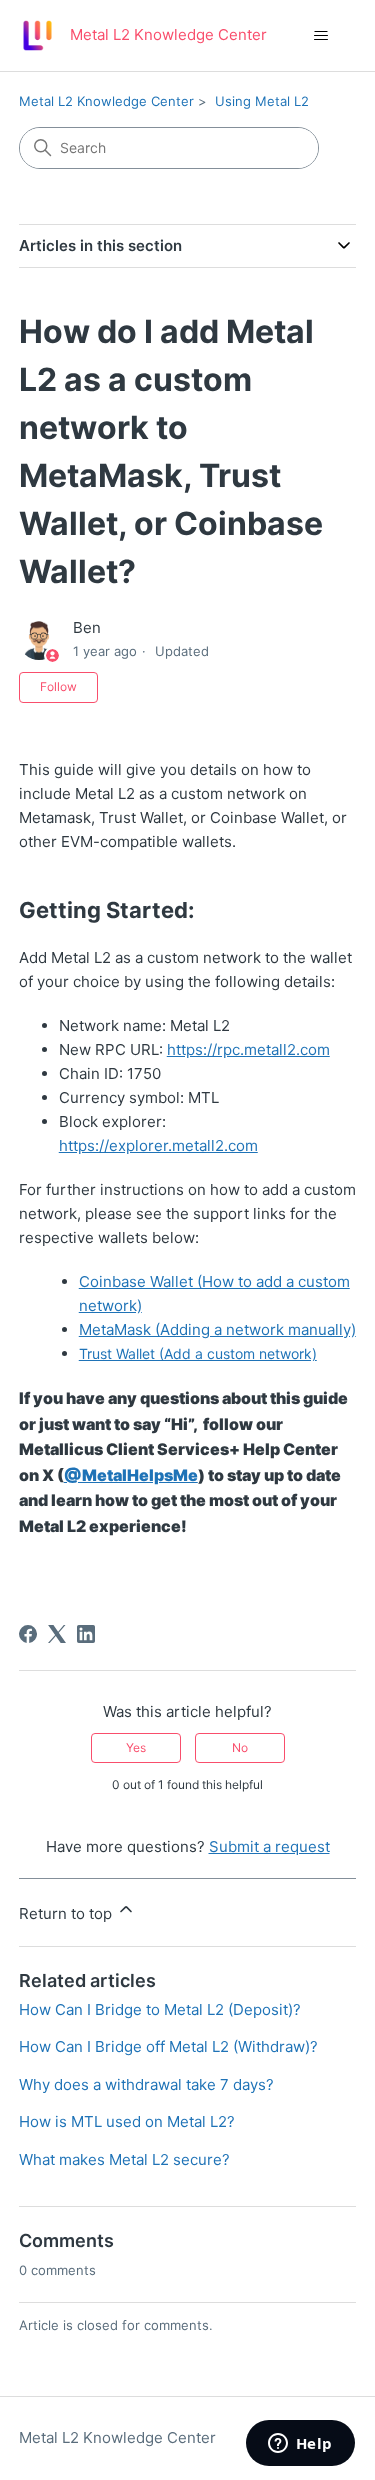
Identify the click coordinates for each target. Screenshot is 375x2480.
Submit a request (269, 1846)
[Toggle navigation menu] (320, 36)
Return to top (67, 1913)
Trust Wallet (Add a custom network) (198, 1353)
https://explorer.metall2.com (158, 1145)
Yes (136, 1747)
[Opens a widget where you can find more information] (300, 2445)
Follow (58, 686)
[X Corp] (57, 1634)
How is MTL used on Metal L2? (127, 2121)
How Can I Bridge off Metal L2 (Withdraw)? (168, 2046)
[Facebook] (28, 1634)
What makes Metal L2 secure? (124, 2159)
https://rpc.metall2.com (248, 1049)
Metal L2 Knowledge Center (106, 101)
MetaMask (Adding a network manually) (217, 1329)
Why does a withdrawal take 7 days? (146, 2084)
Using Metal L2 (262, 101)
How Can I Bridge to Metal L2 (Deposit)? (160, 2009)
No (240, 1747)
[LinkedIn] (86, 1634)
